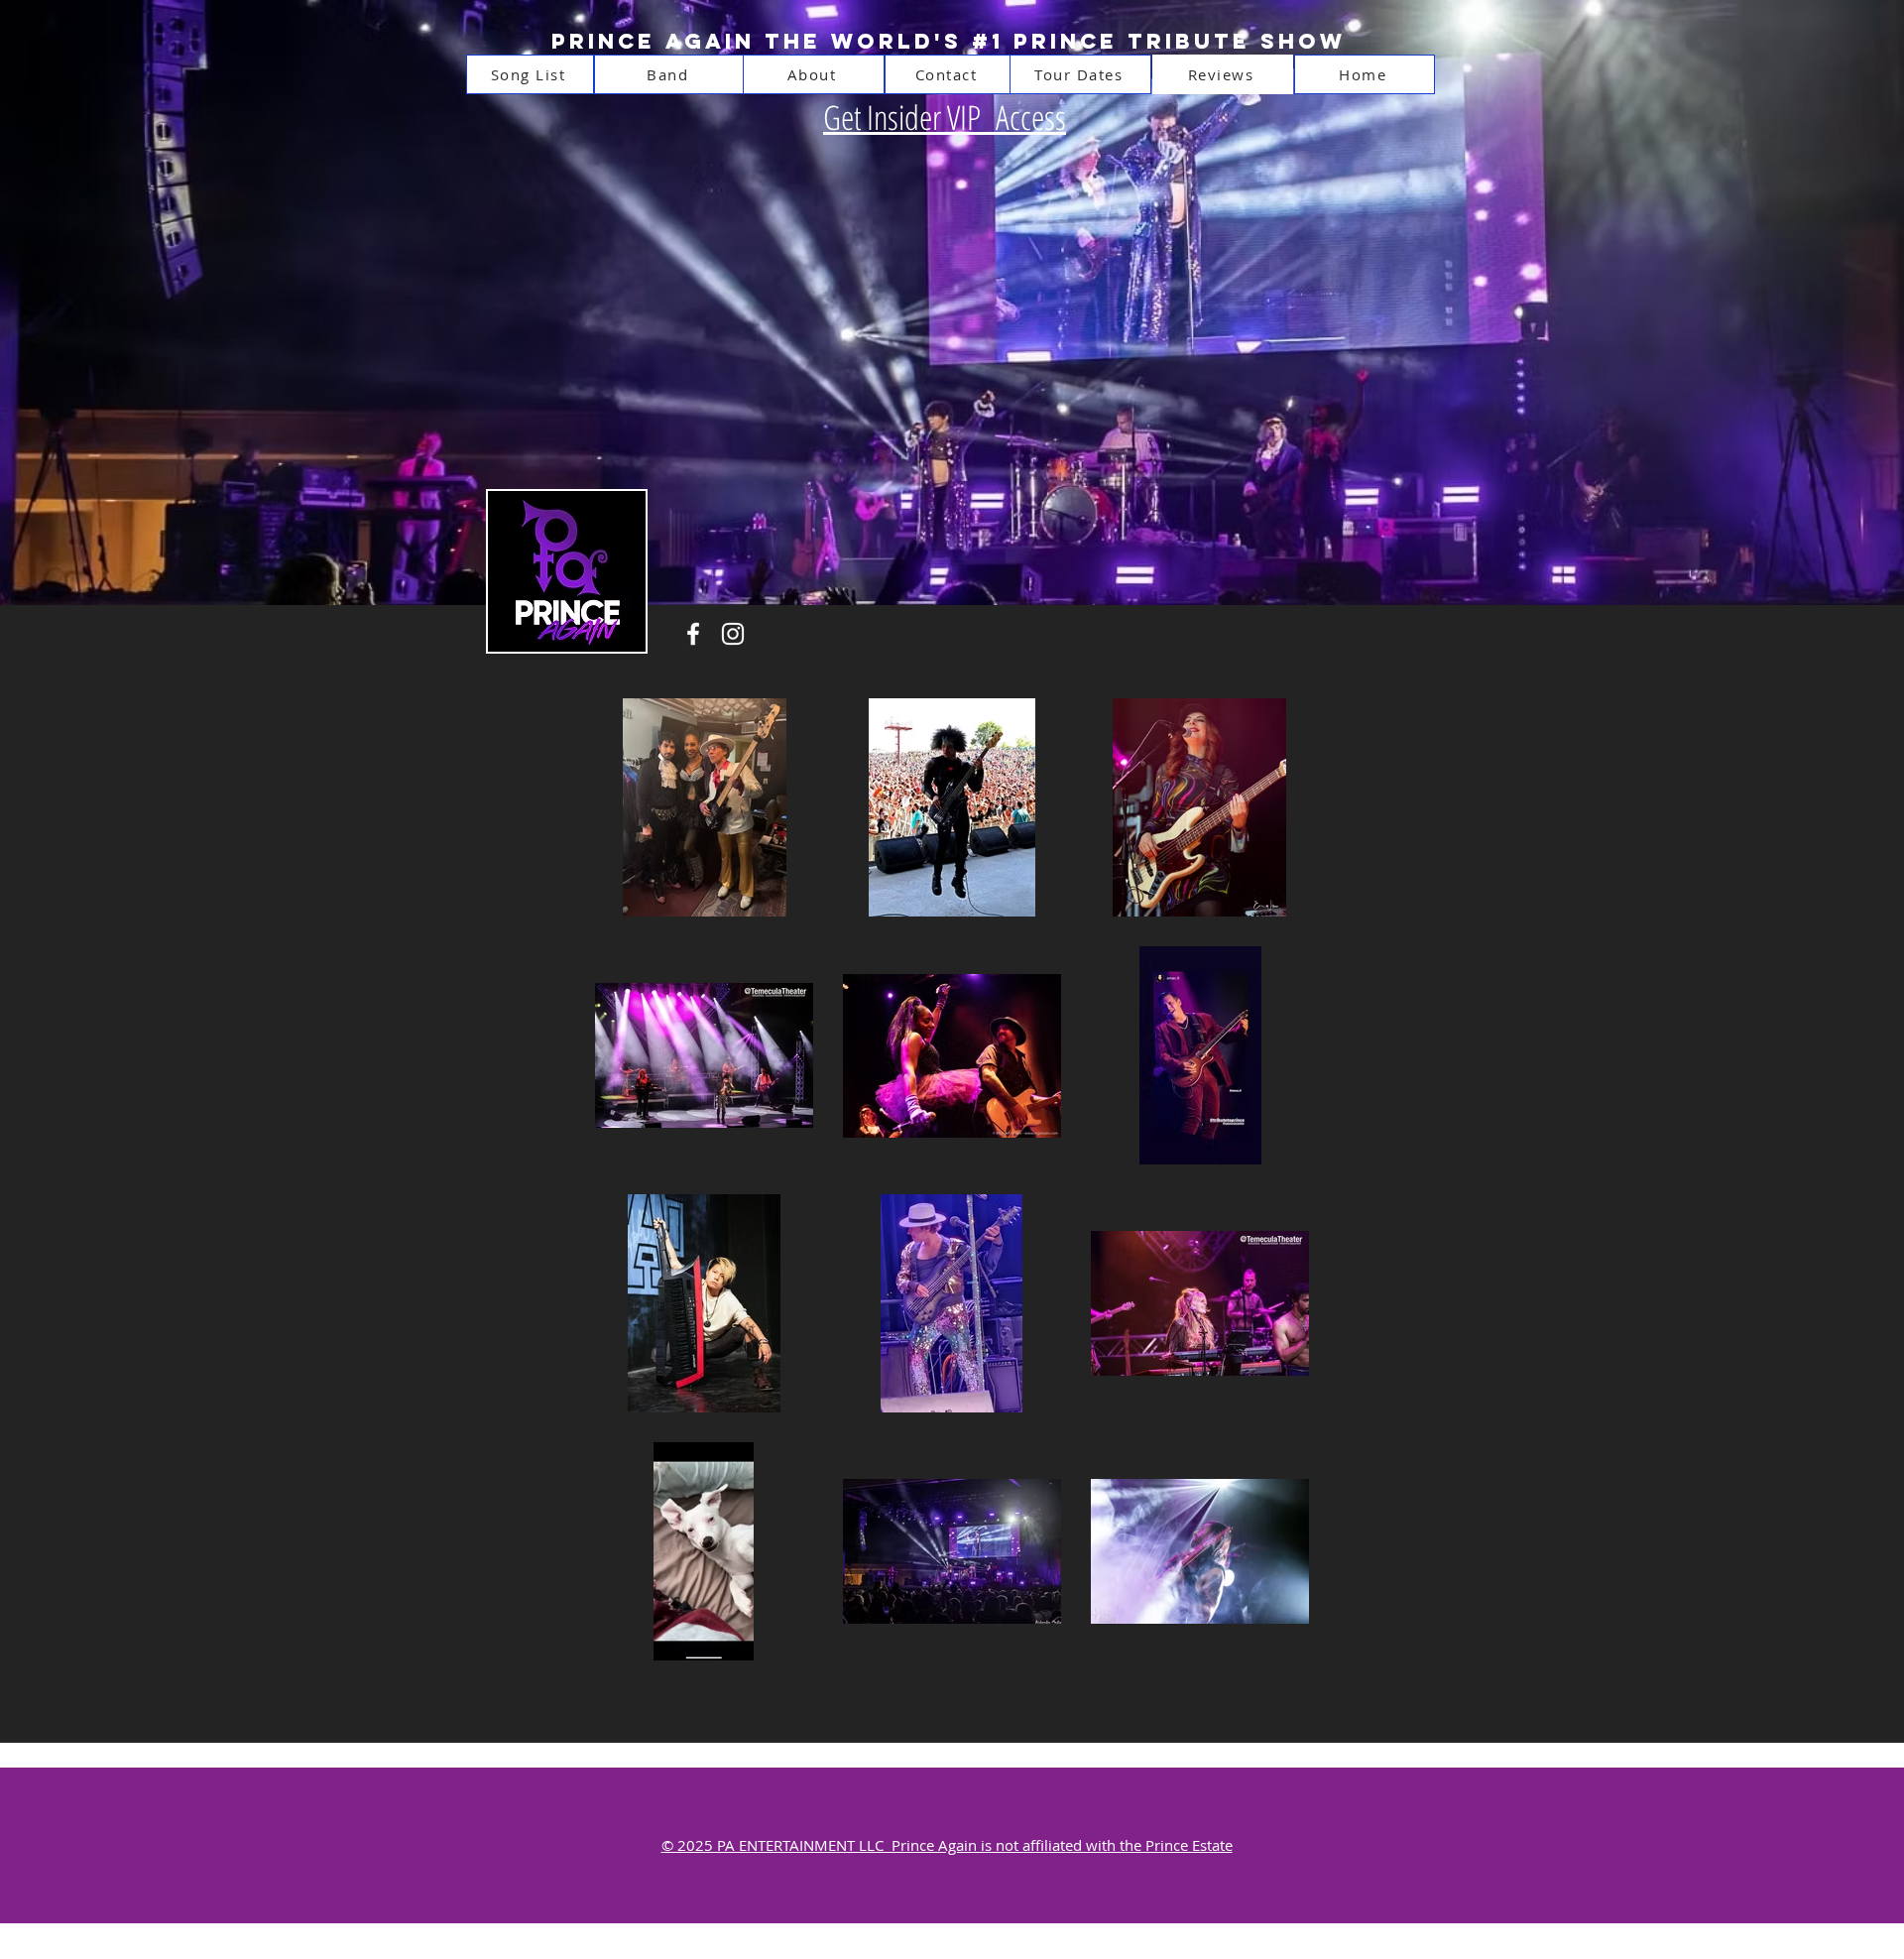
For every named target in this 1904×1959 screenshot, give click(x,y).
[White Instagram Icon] (733, 634)
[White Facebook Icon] (693, 634)
